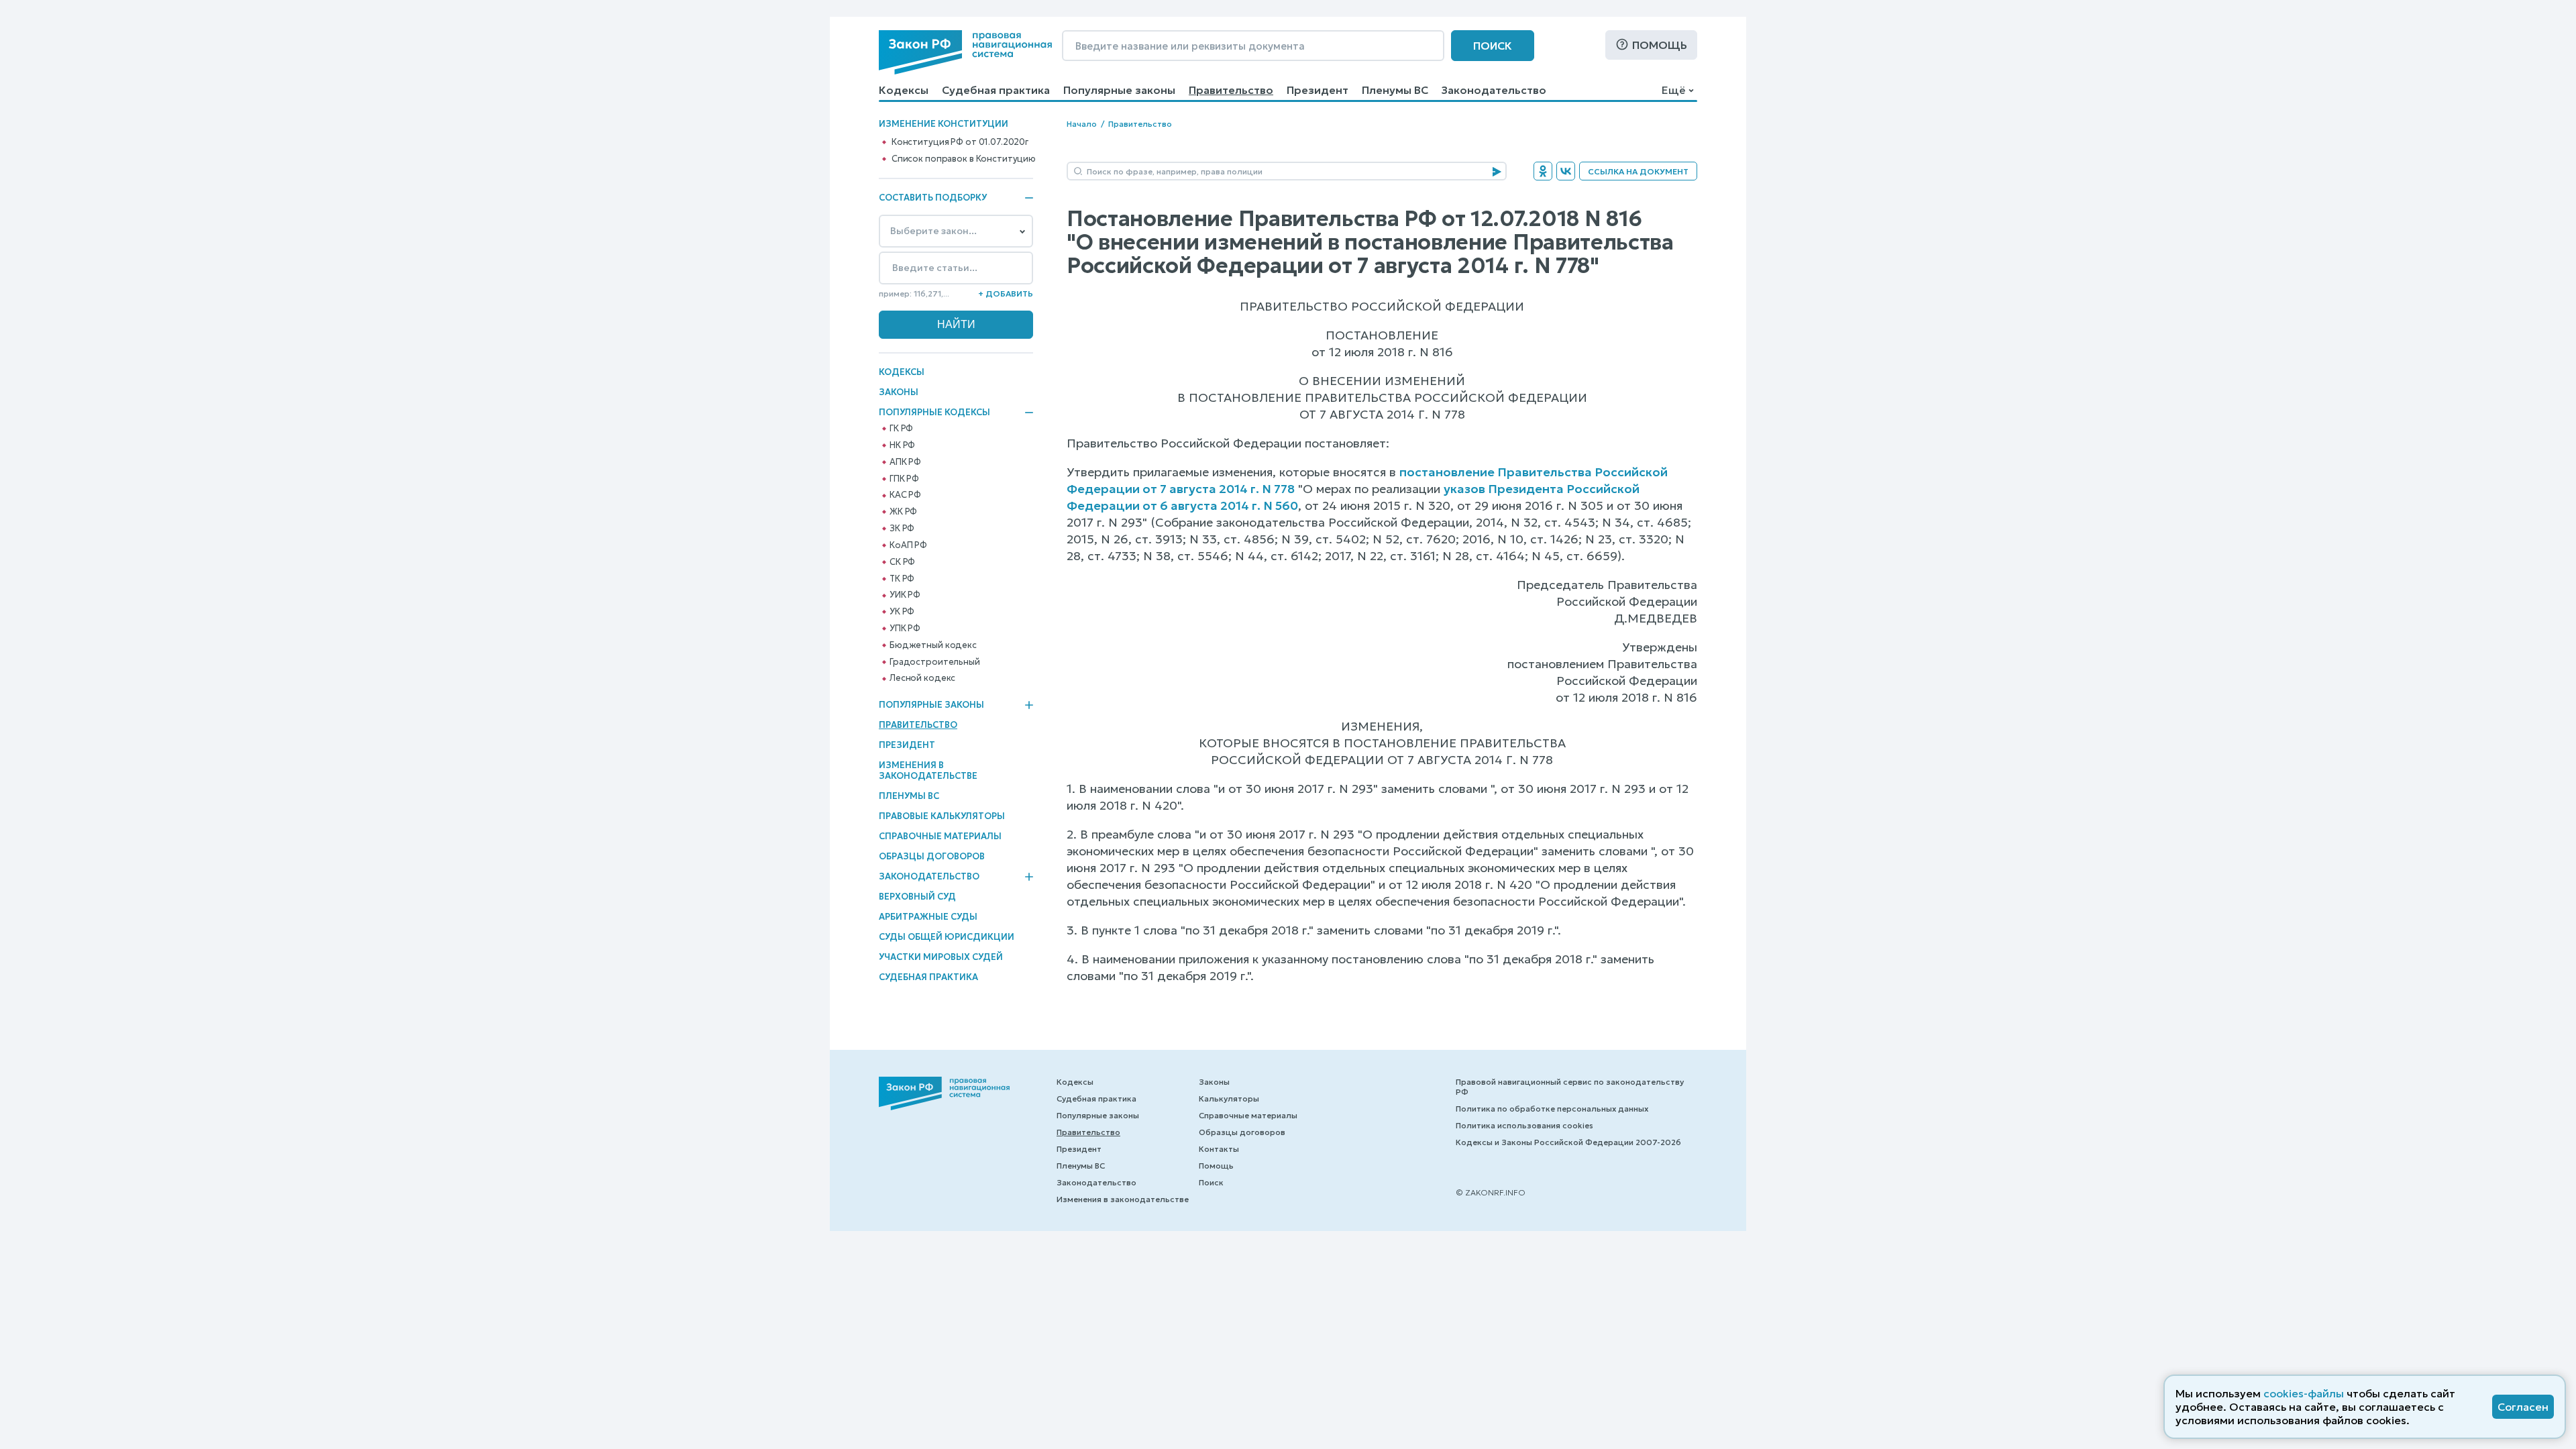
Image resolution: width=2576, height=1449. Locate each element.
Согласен (2523, 1407)
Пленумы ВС (1395, 90)
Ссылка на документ (1638, 171)
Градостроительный (935, 662)
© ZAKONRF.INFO (1491, 1192)
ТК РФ (902, 579)
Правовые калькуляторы (942, 816)
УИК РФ (905, 595)
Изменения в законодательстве (928, 770)
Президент (1318, 90)
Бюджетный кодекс (933, 645)
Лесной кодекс (922, 678)
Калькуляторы (1229, 1098)
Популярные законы (1119, 90)
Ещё (1673, 90)
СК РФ (902, 562)
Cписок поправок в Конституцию (964, 159)
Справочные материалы (940, 836)
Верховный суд (917, 897)
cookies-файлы (2304, 1393)
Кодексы (904, 90)
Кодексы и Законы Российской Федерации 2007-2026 (1568, 1142)
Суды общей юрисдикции (947, 937)
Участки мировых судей (941, 957)
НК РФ (902, 445)
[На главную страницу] (965, 52)
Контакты (1219, 1149)
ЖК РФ (903, 512)
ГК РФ (901, 429)
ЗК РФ (902, 529)
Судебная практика (996, 90)
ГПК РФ (904, 479)
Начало (1082, 124)
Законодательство (1494, 90)
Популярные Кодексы (934, 413)
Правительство (1231, 90)
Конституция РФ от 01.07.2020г (960, 142)
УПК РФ (905, 629)
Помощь (1660, 45)
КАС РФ (905, 495)
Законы (899, 392)
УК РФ (902, 612)
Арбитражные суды (928, 917)
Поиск (1493, 46)
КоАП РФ (908, 545)
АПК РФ (905, 462)
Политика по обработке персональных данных (1552, 1109)
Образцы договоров (932, 856)
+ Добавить (1006, 293)
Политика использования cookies (1524, 1125)
